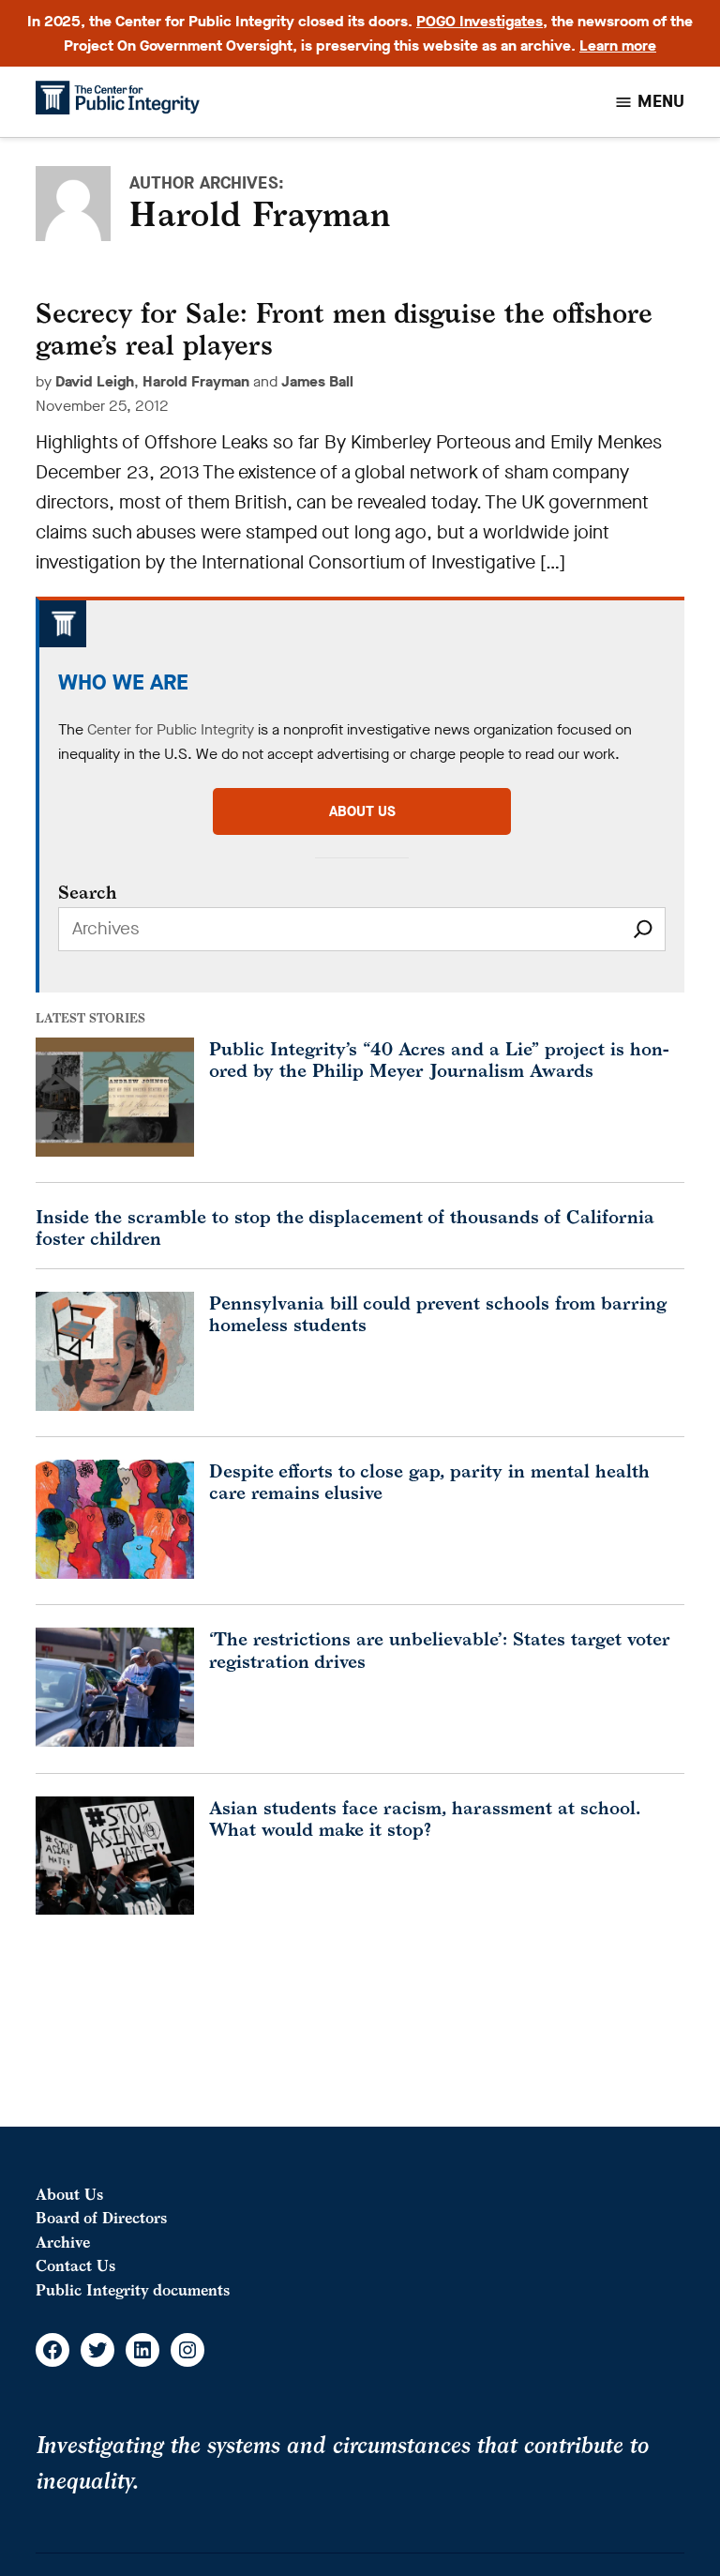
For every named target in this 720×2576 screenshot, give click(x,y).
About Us (69, 2194)
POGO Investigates (480, 21)
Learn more (618, 45)
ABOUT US (362, 811)
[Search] (643, 929)
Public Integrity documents (133, 2290)
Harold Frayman (196, 381)
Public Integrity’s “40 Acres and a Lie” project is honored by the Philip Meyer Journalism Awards (439, 1059)
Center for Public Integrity (171, 729)
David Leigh (95, 381)
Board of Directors (101, 2218)
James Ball (317, 381)
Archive (63, 2242)
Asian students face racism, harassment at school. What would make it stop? (425, 1818)
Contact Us (75, 2265)
